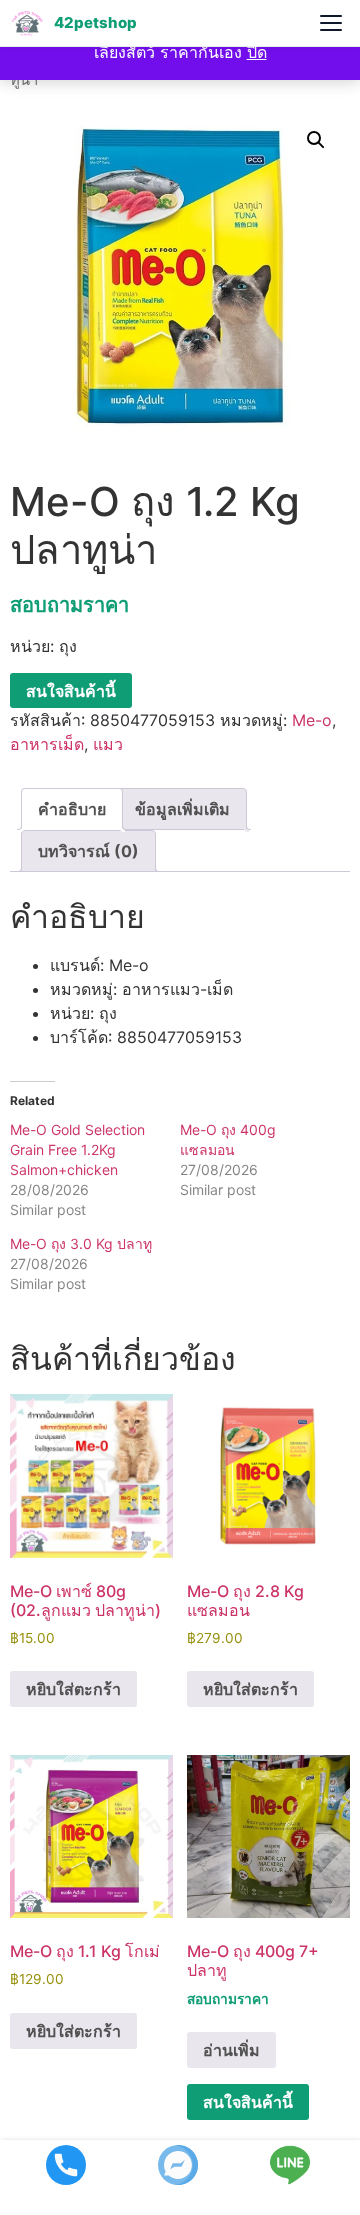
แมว (108, 744)
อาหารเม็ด (47, 744)
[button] (316, 140)
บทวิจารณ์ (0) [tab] (88, 851)
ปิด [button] (257, 52)
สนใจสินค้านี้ (71, 691)
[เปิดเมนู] (331, 23)
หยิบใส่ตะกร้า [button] (73, 1689)
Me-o (312, 720)
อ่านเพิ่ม (231, 2050)
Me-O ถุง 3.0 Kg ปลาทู (81, 1243)
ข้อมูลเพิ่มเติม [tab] (182, 809)
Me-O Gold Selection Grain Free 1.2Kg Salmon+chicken (77, 1149)
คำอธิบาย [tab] (72, 809)
